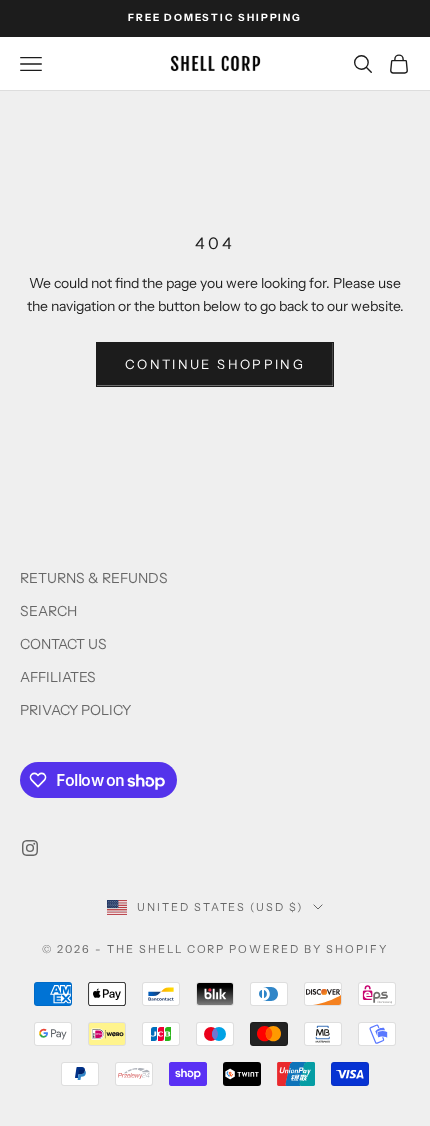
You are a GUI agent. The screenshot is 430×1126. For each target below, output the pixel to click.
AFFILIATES (58, 677)
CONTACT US (63, 644)
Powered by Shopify (308, 949)
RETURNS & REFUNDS (94, 578)
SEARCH (48, 611)
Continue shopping (215, 364)
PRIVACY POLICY (75, 710)
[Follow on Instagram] (30, 848)
